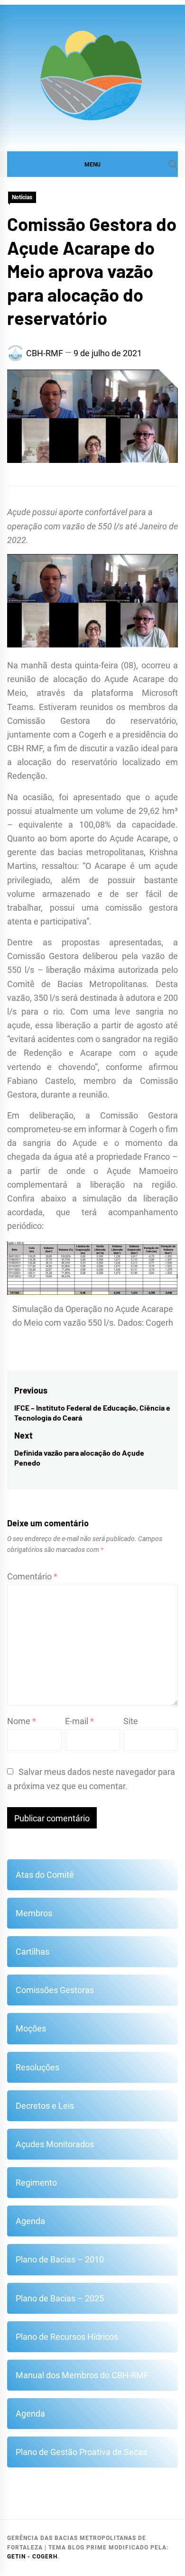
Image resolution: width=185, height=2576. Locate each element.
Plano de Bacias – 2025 (60, 2298)
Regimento (36, 2183)
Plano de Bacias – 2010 (60, 2259)
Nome (22, 1721)
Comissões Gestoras (55, 1990)
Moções (31, 2028)
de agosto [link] (142, 1025)
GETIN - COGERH (32, 2557)
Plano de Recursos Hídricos (67, 2337)
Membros (34, 1913)
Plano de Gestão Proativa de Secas (81, 2452)
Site (131, 1721)
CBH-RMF (45, 353)
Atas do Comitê (45, 1875)
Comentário (32, 1576)
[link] (87, 665)
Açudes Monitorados (55, 2144)
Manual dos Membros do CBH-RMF (82, 2375)
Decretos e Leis (45, 2106)
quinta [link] (87, 665)
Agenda (30, 2221)
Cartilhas (32, 1952)
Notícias (22, 197)
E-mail (79, 1721)
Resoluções (37, 2067)
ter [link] (87, 1212)
